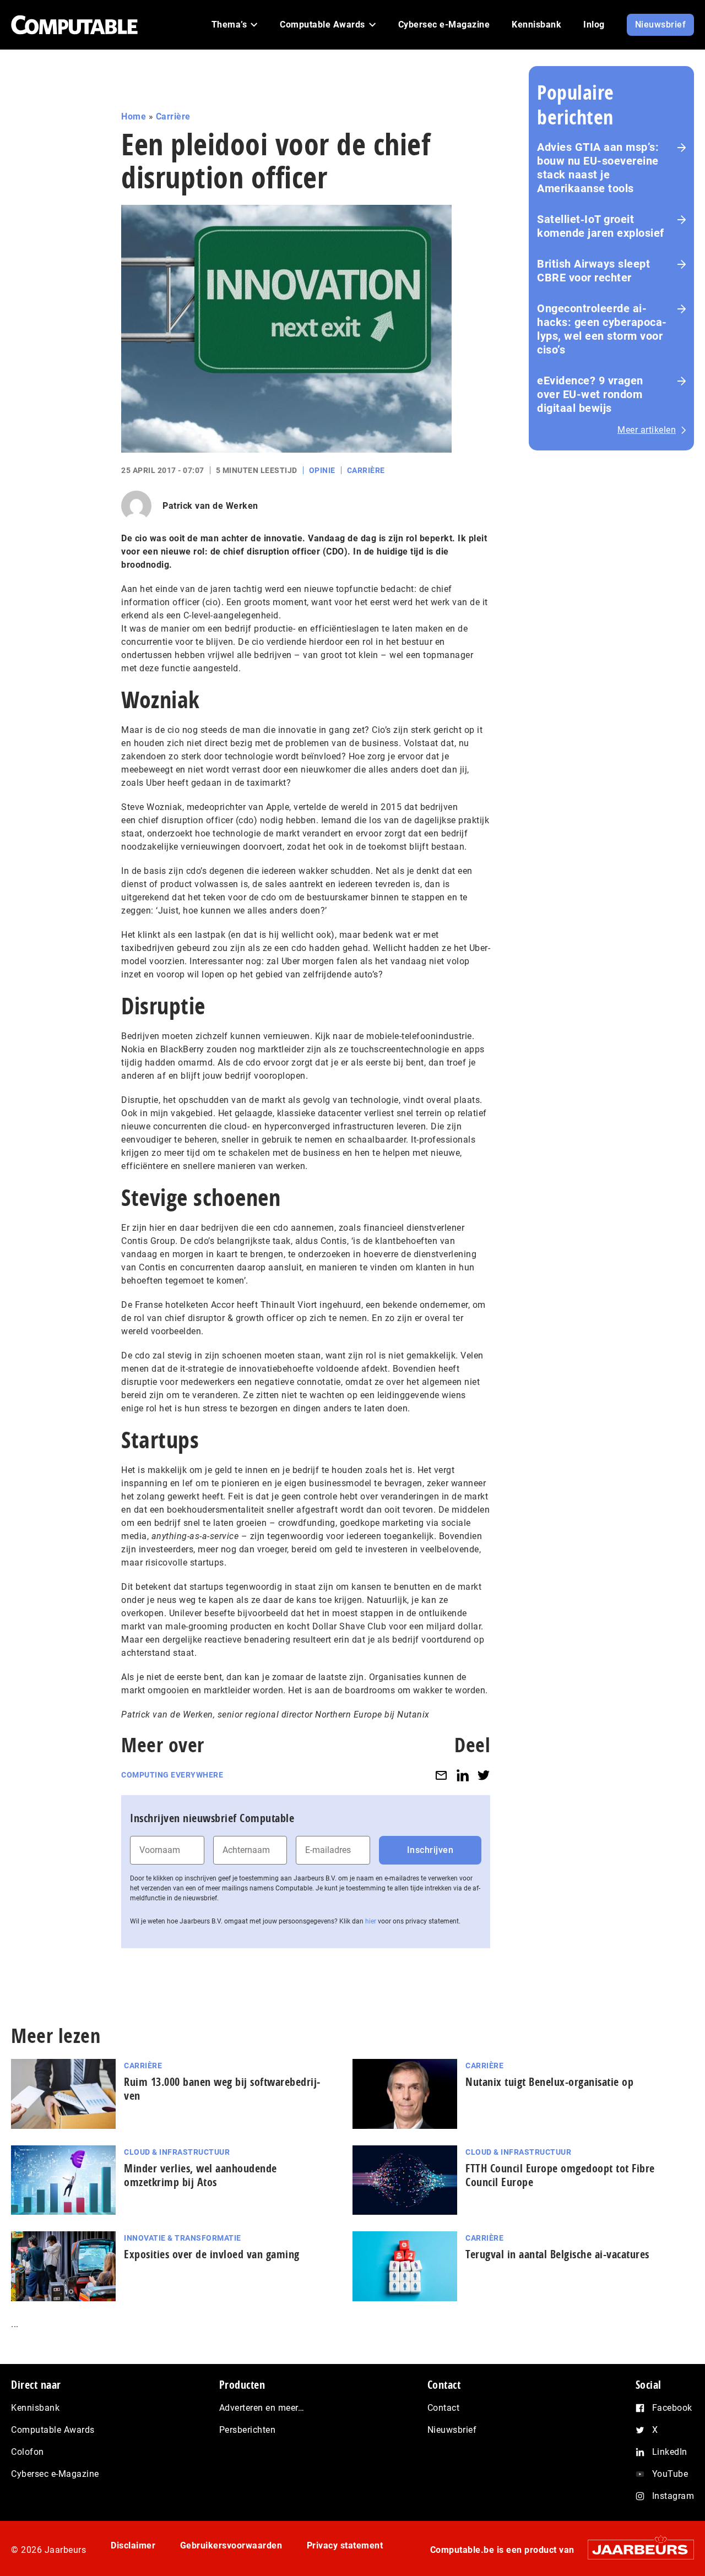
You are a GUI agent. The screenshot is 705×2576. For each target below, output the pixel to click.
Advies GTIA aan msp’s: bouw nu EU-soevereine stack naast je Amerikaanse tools (598, 168)
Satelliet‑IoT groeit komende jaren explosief (601, 226)
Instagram (673, 2496)
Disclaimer (133, 2545)
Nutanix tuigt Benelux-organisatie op (549, 2082)
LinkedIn (670, 2452)
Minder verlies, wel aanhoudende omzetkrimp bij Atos (200, 2175)
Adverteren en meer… (262, 2408)
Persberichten (248, 2430)
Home (134, 116)
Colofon (28, 2452)
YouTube (670, 2474)
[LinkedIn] (463, 1775)
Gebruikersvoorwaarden (231, 2545)
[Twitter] (484, 1775)
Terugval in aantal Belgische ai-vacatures (557, 2254)
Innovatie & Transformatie (183, 2238)
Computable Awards (53, 2430)
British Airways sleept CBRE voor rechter (593, 271)
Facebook (672, 2408)
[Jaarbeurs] (635, 2549)
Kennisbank (35, 2408)
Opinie (322, 470)
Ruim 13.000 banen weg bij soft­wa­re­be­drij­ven (222, 2089)
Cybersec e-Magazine (55, 2474)
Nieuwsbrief (452, 2430)
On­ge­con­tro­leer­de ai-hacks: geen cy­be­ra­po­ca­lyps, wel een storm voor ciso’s (602, 329)
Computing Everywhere (172, 1775)
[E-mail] (441, 1775)
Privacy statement (345, 2545)
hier (371, 1921)
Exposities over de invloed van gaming (212, 2254)
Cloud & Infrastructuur (177, 2152)
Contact (444, 2408)
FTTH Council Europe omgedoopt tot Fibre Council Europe (560, 2175)
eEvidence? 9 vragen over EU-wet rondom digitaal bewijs (590, 394)
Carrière (173, 116)
